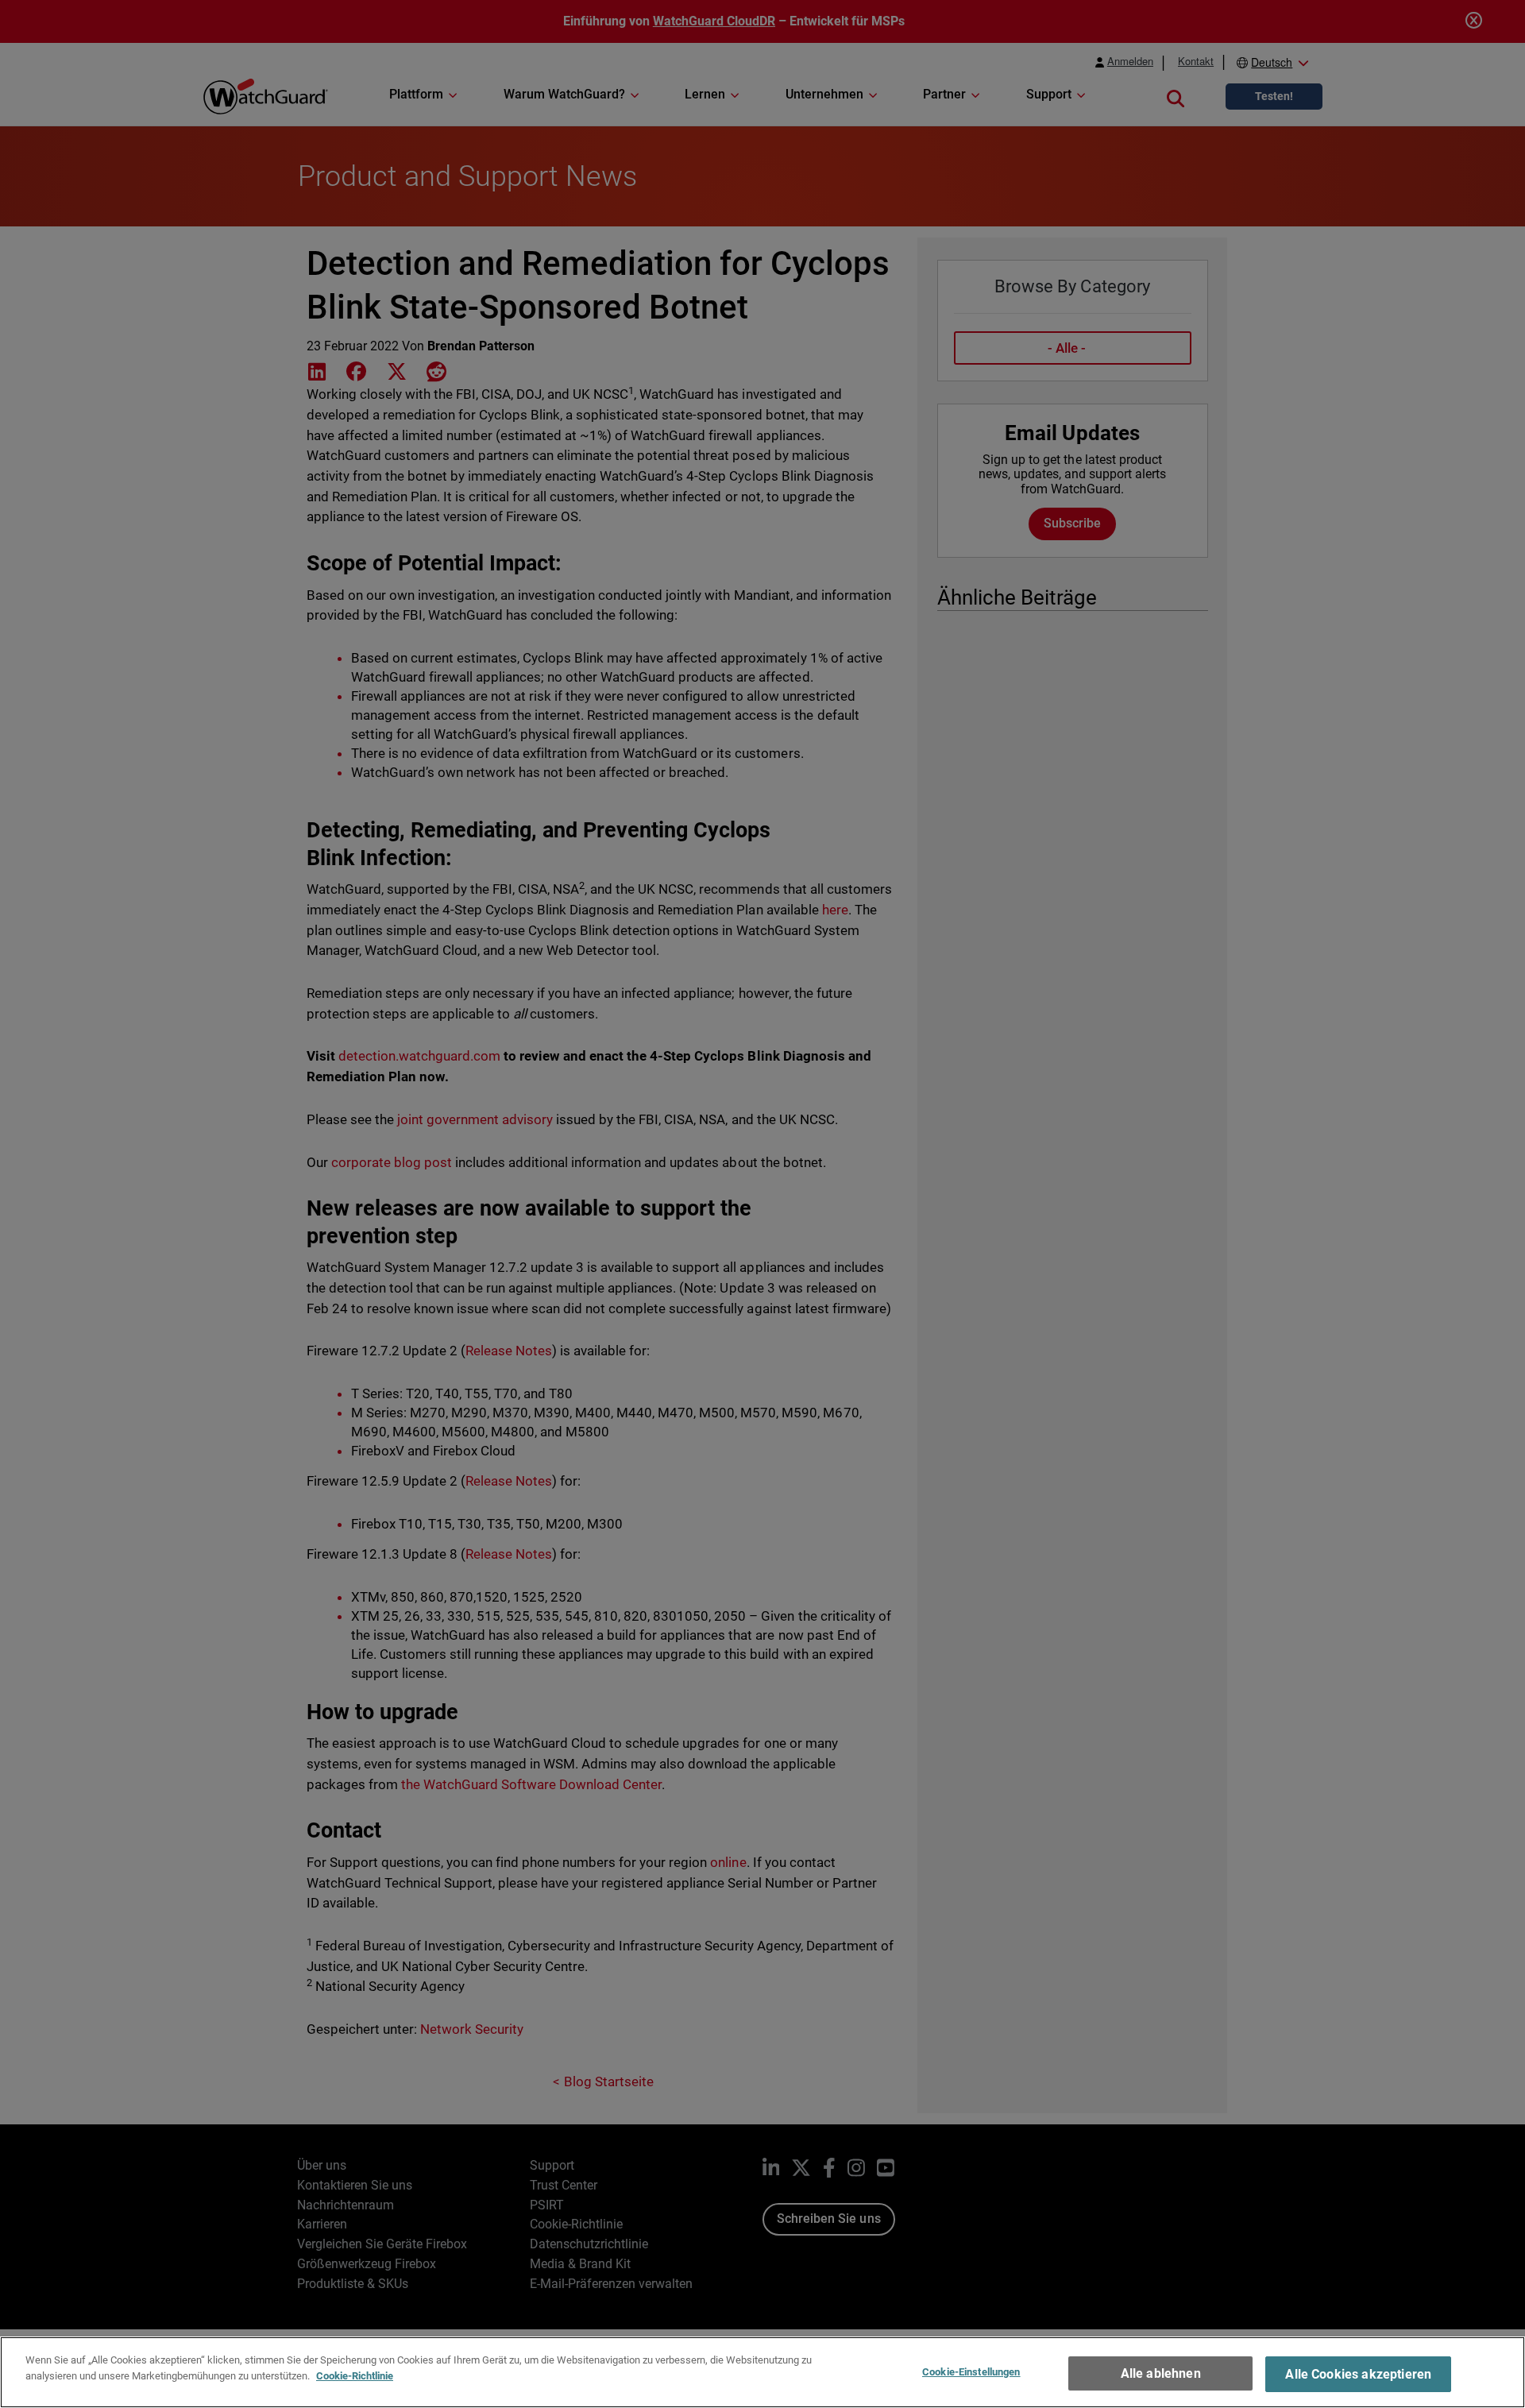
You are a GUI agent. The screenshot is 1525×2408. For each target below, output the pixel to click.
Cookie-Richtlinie (355, 2375)
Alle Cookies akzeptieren (1358, 2374)
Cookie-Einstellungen (971, 2372)
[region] (762, 2372)
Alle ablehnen (1161, 2373)
